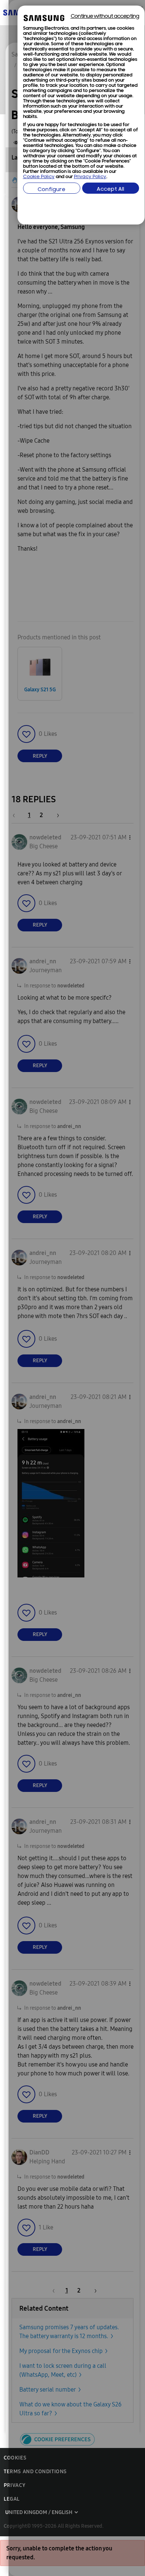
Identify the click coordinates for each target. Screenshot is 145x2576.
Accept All (110, 189)
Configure (51, 190)
